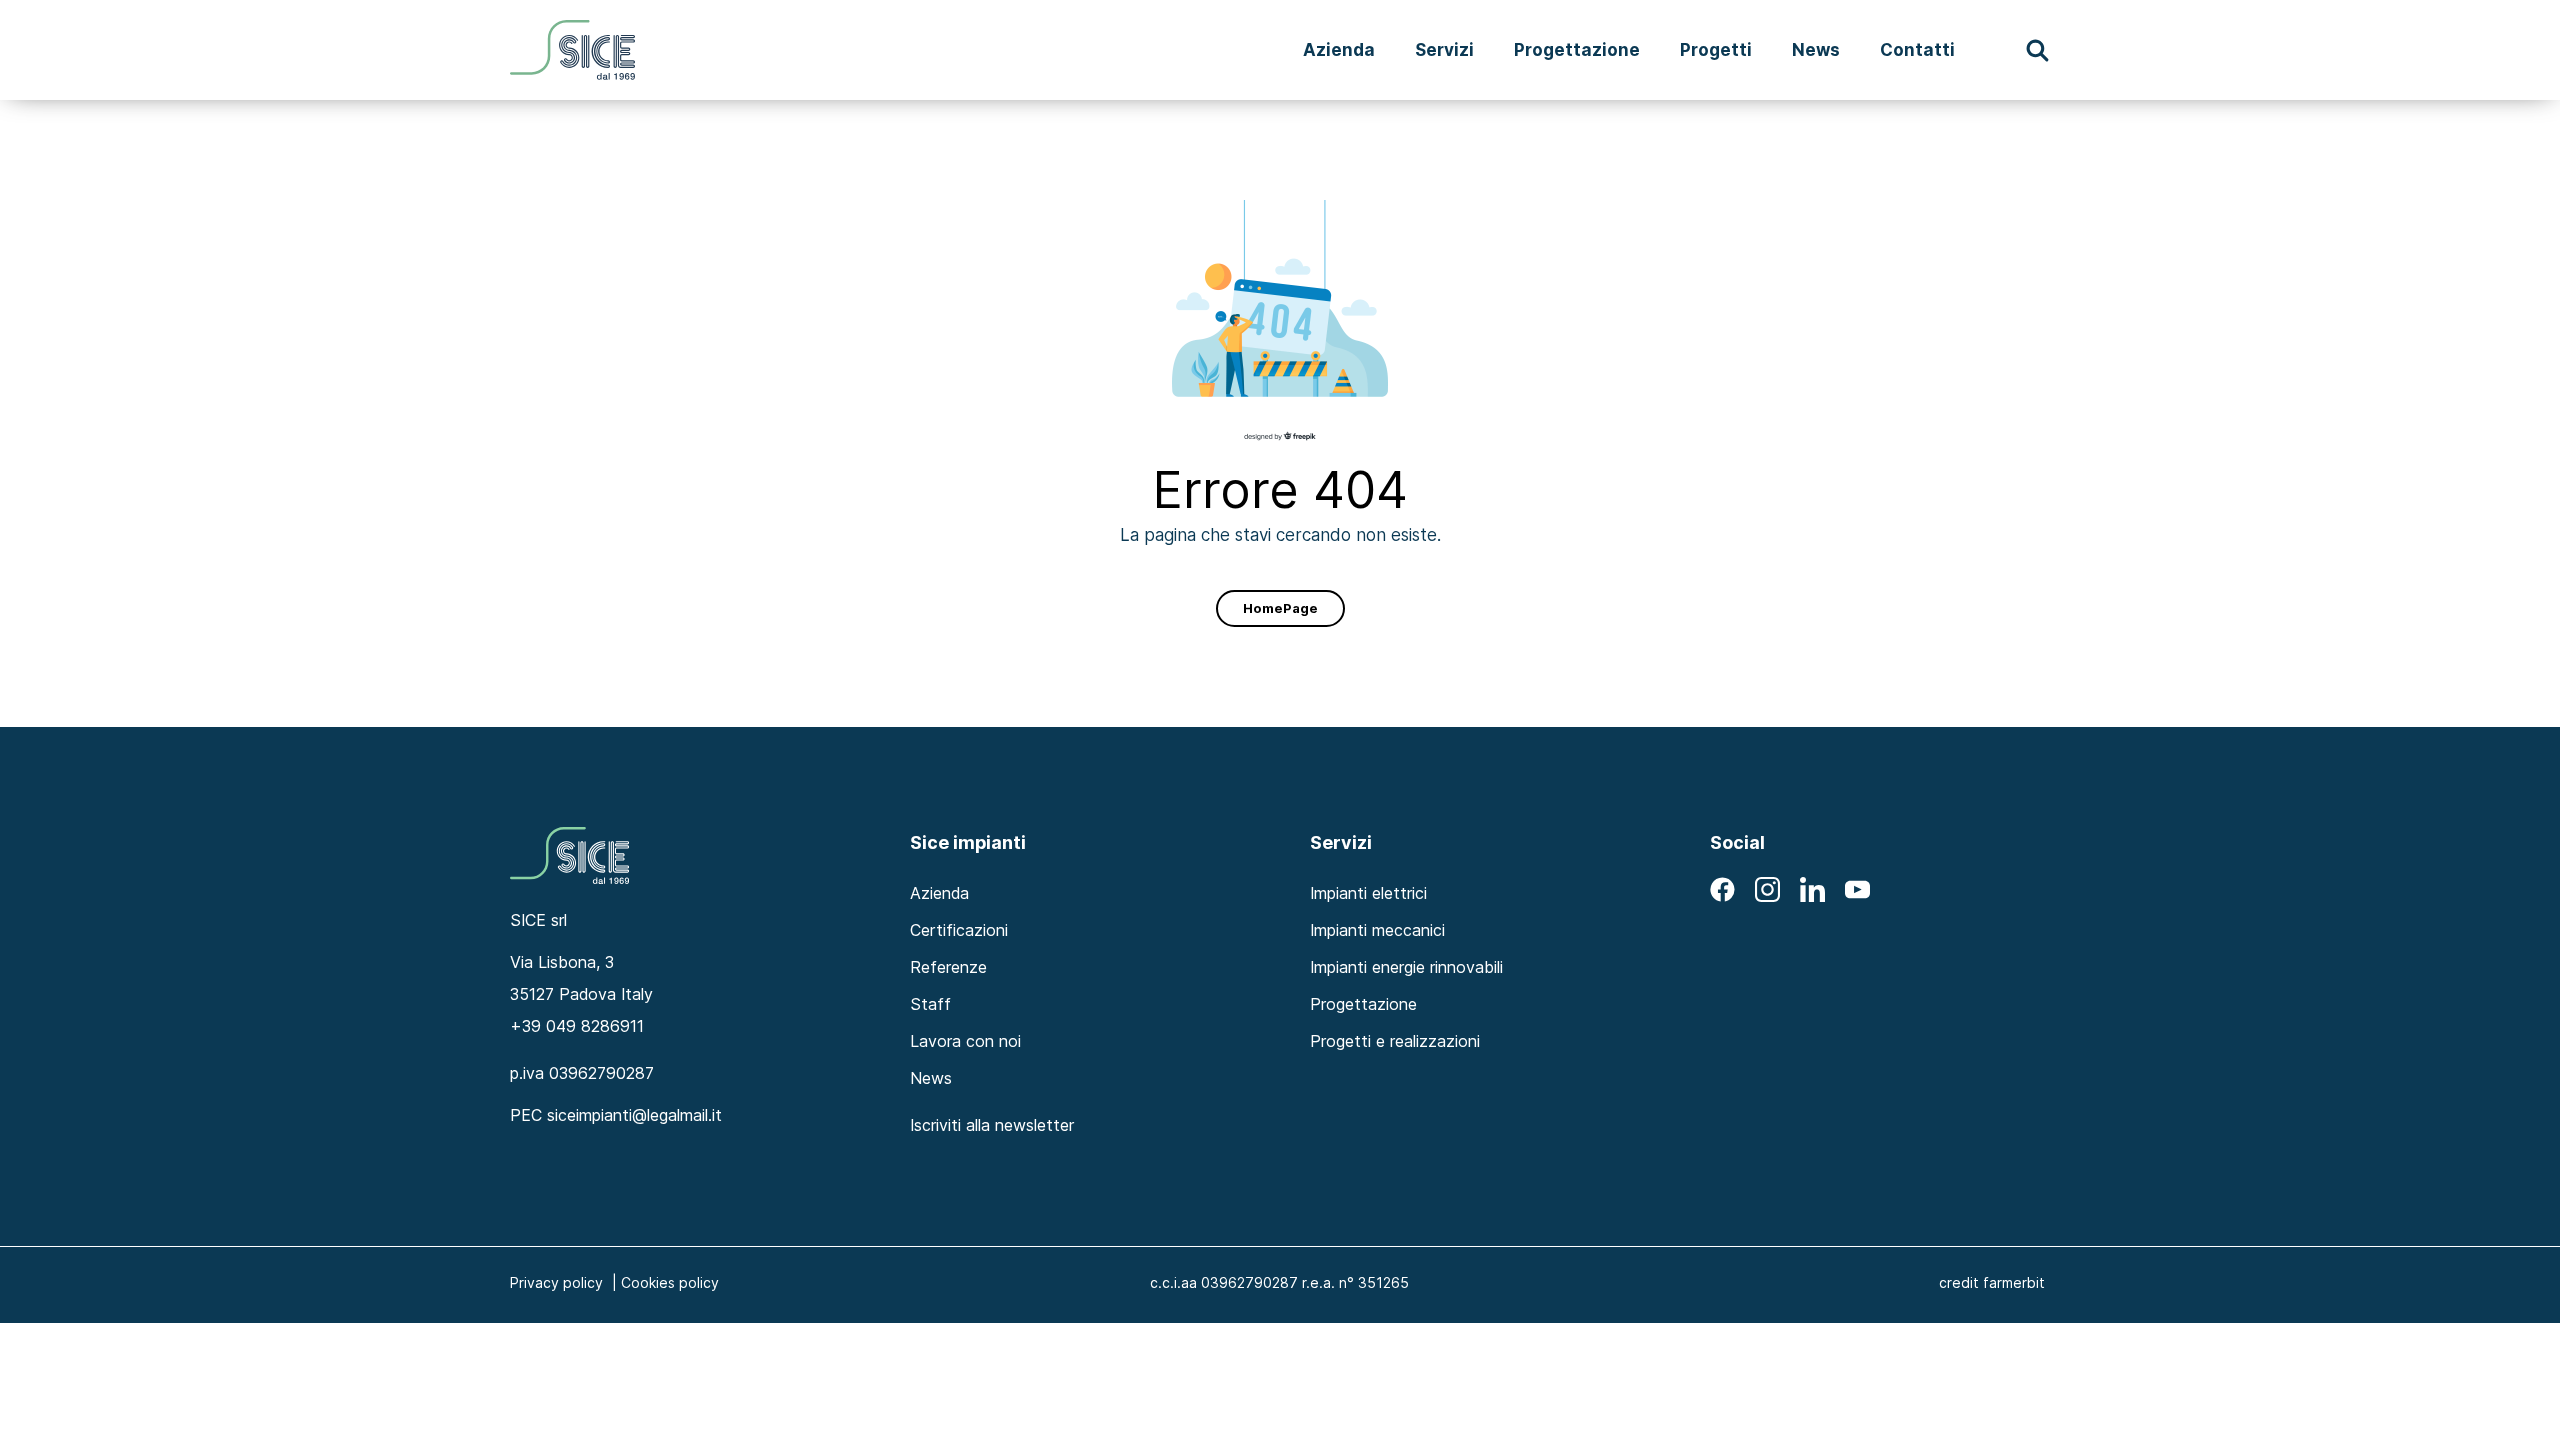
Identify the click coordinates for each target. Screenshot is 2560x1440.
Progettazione (1577, 49)
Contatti (1917, 49)
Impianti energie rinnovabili (1406, 967)
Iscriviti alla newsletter (992, 1125)
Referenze (948, 967)
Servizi (1444, 49)
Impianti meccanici (1377, 930)
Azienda (1339, 49)
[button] (2037, 50)
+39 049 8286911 (577, 1026)
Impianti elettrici (1368, 893)
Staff (930, 1004)
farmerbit (2014, 1282)
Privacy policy (556, 1282)
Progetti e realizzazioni (1395, 1041)
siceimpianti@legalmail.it (634, 1115)
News (1816, 49)
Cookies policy (670, 1282)
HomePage (1280, 608)
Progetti (1716, 49)
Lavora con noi (965, 1041)
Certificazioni (959, 930)
